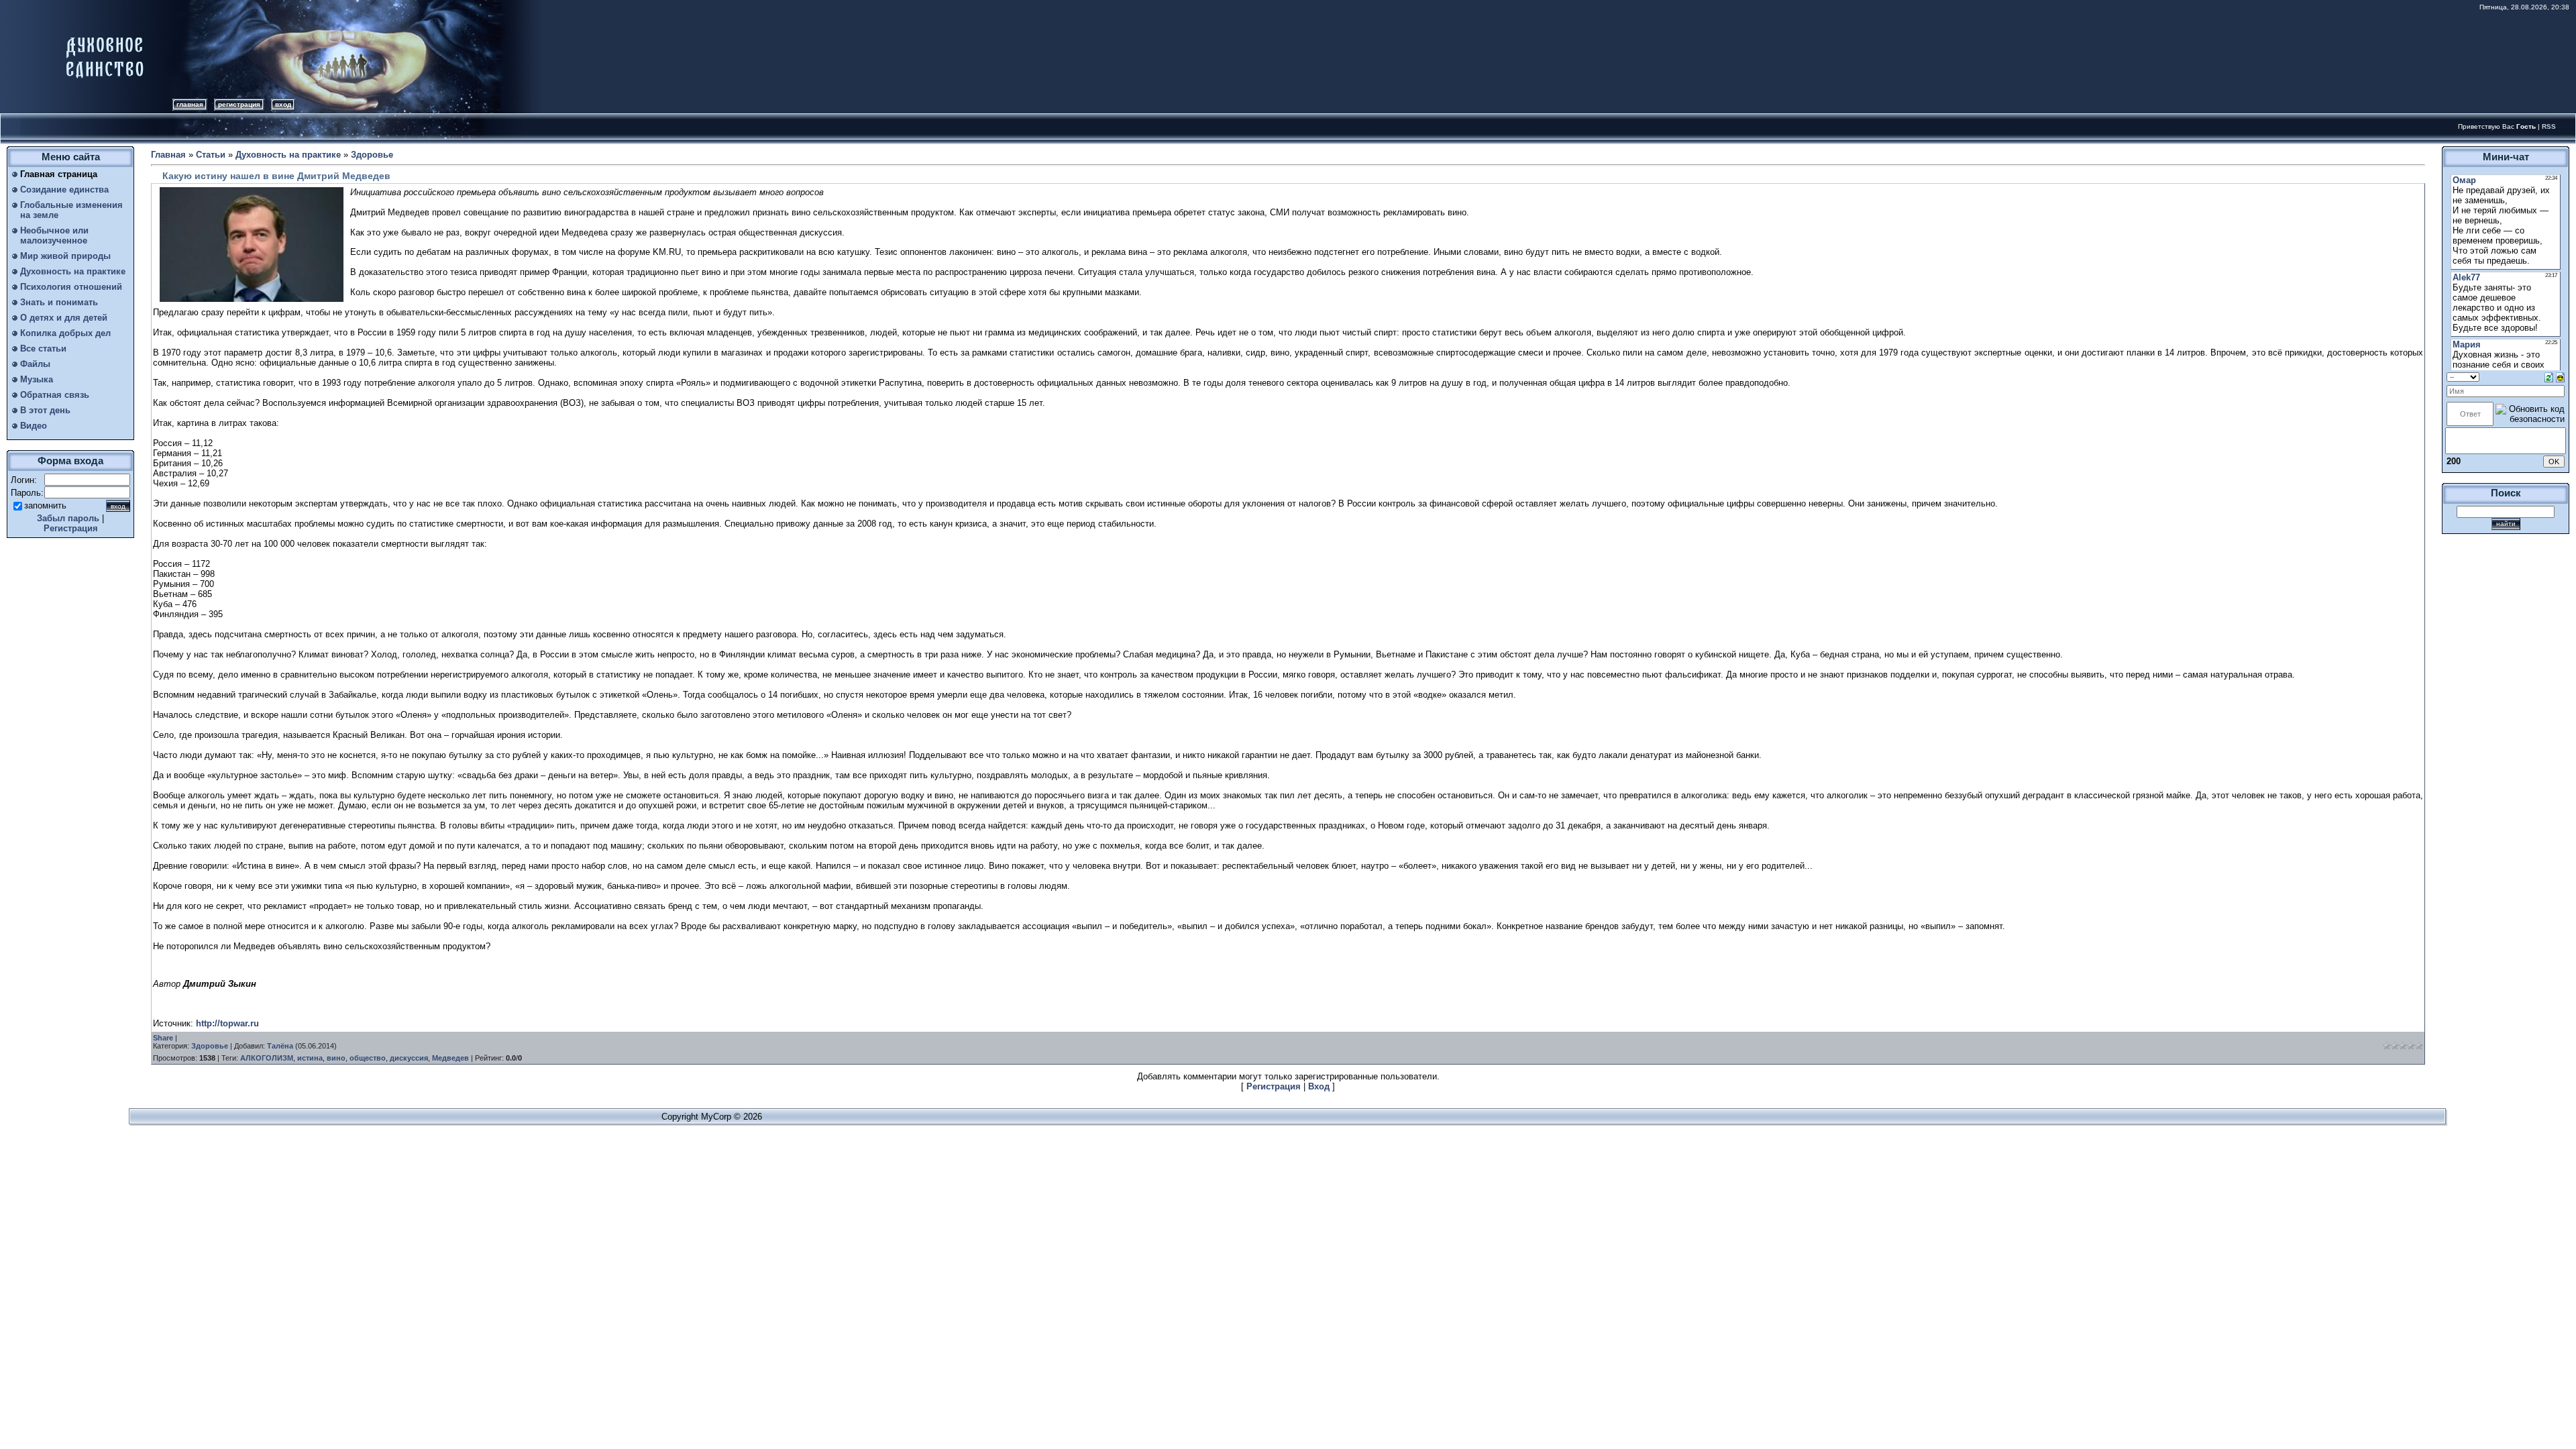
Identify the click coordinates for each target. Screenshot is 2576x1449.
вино (336, 1058)
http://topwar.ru (227, 1023)
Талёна (280, 1046)
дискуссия (409, 1058)
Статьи (211, 155)
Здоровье (372, 155)
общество (368, 1058)
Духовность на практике (288, 155)
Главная (190, 104)
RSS (2549, 126)
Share (163, 1038)
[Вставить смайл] (2560, 377)
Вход (283, 104)
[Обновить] (2549, 377)
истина (310, 1058)
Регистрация (239, 104)
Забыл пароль (68, 518)
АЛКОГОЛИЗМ (267, 1058)
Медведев (450, 1058)
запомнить (45, 505)
